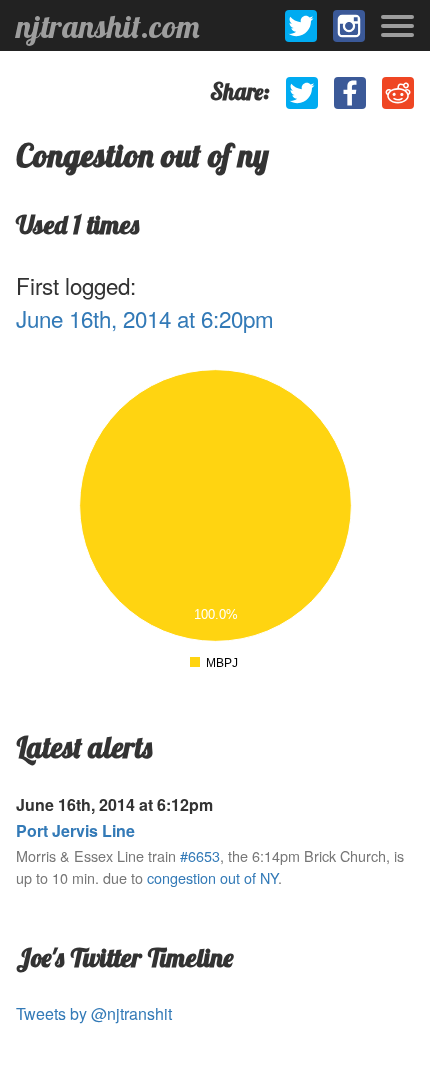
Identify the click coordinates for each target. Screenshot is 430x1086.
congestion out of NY (212, 877)
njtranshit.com (107, 26)
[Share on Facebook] (350, 93)
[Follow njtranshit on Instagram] (349, 26)
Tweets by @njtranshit (94, 1013)
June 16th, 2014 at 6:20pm (145, 318)
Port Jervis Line (75, 830)
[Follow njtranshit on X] (301, 26)
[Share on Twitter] (302, 93)
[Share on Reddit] (398, 93)
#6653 (200, 855)
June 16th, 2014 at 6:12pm (114, 804)
